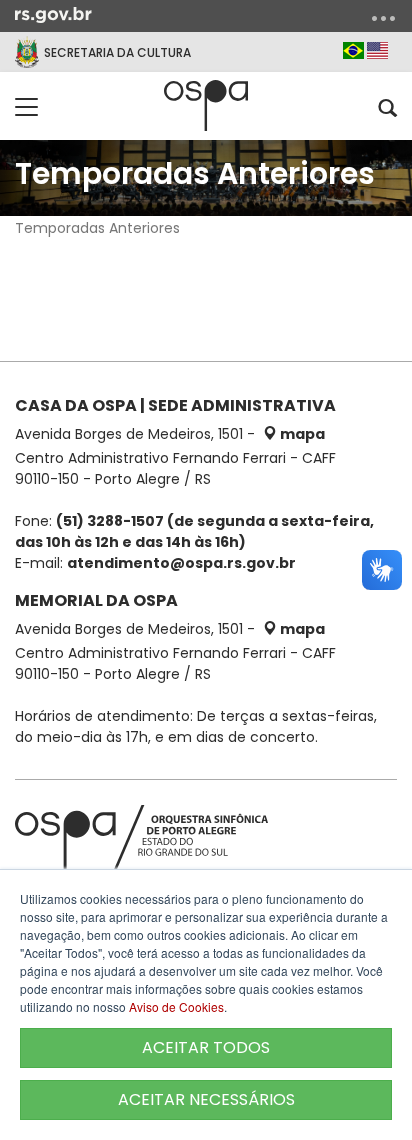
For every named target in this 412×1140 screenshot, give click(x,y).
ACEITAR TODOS (206, 1047)
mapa (301, 434)
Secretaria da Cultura (117, 52)
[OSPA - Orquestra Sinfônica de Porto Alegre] (206, 105)
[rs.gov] (53, 14)
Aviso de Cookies (176, 1006)
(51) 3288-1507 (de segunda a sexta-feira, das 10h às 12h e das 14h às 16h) (194, 531)
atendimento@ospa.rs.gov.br (181, 563)
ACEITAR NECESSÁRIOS (206, 1099)
